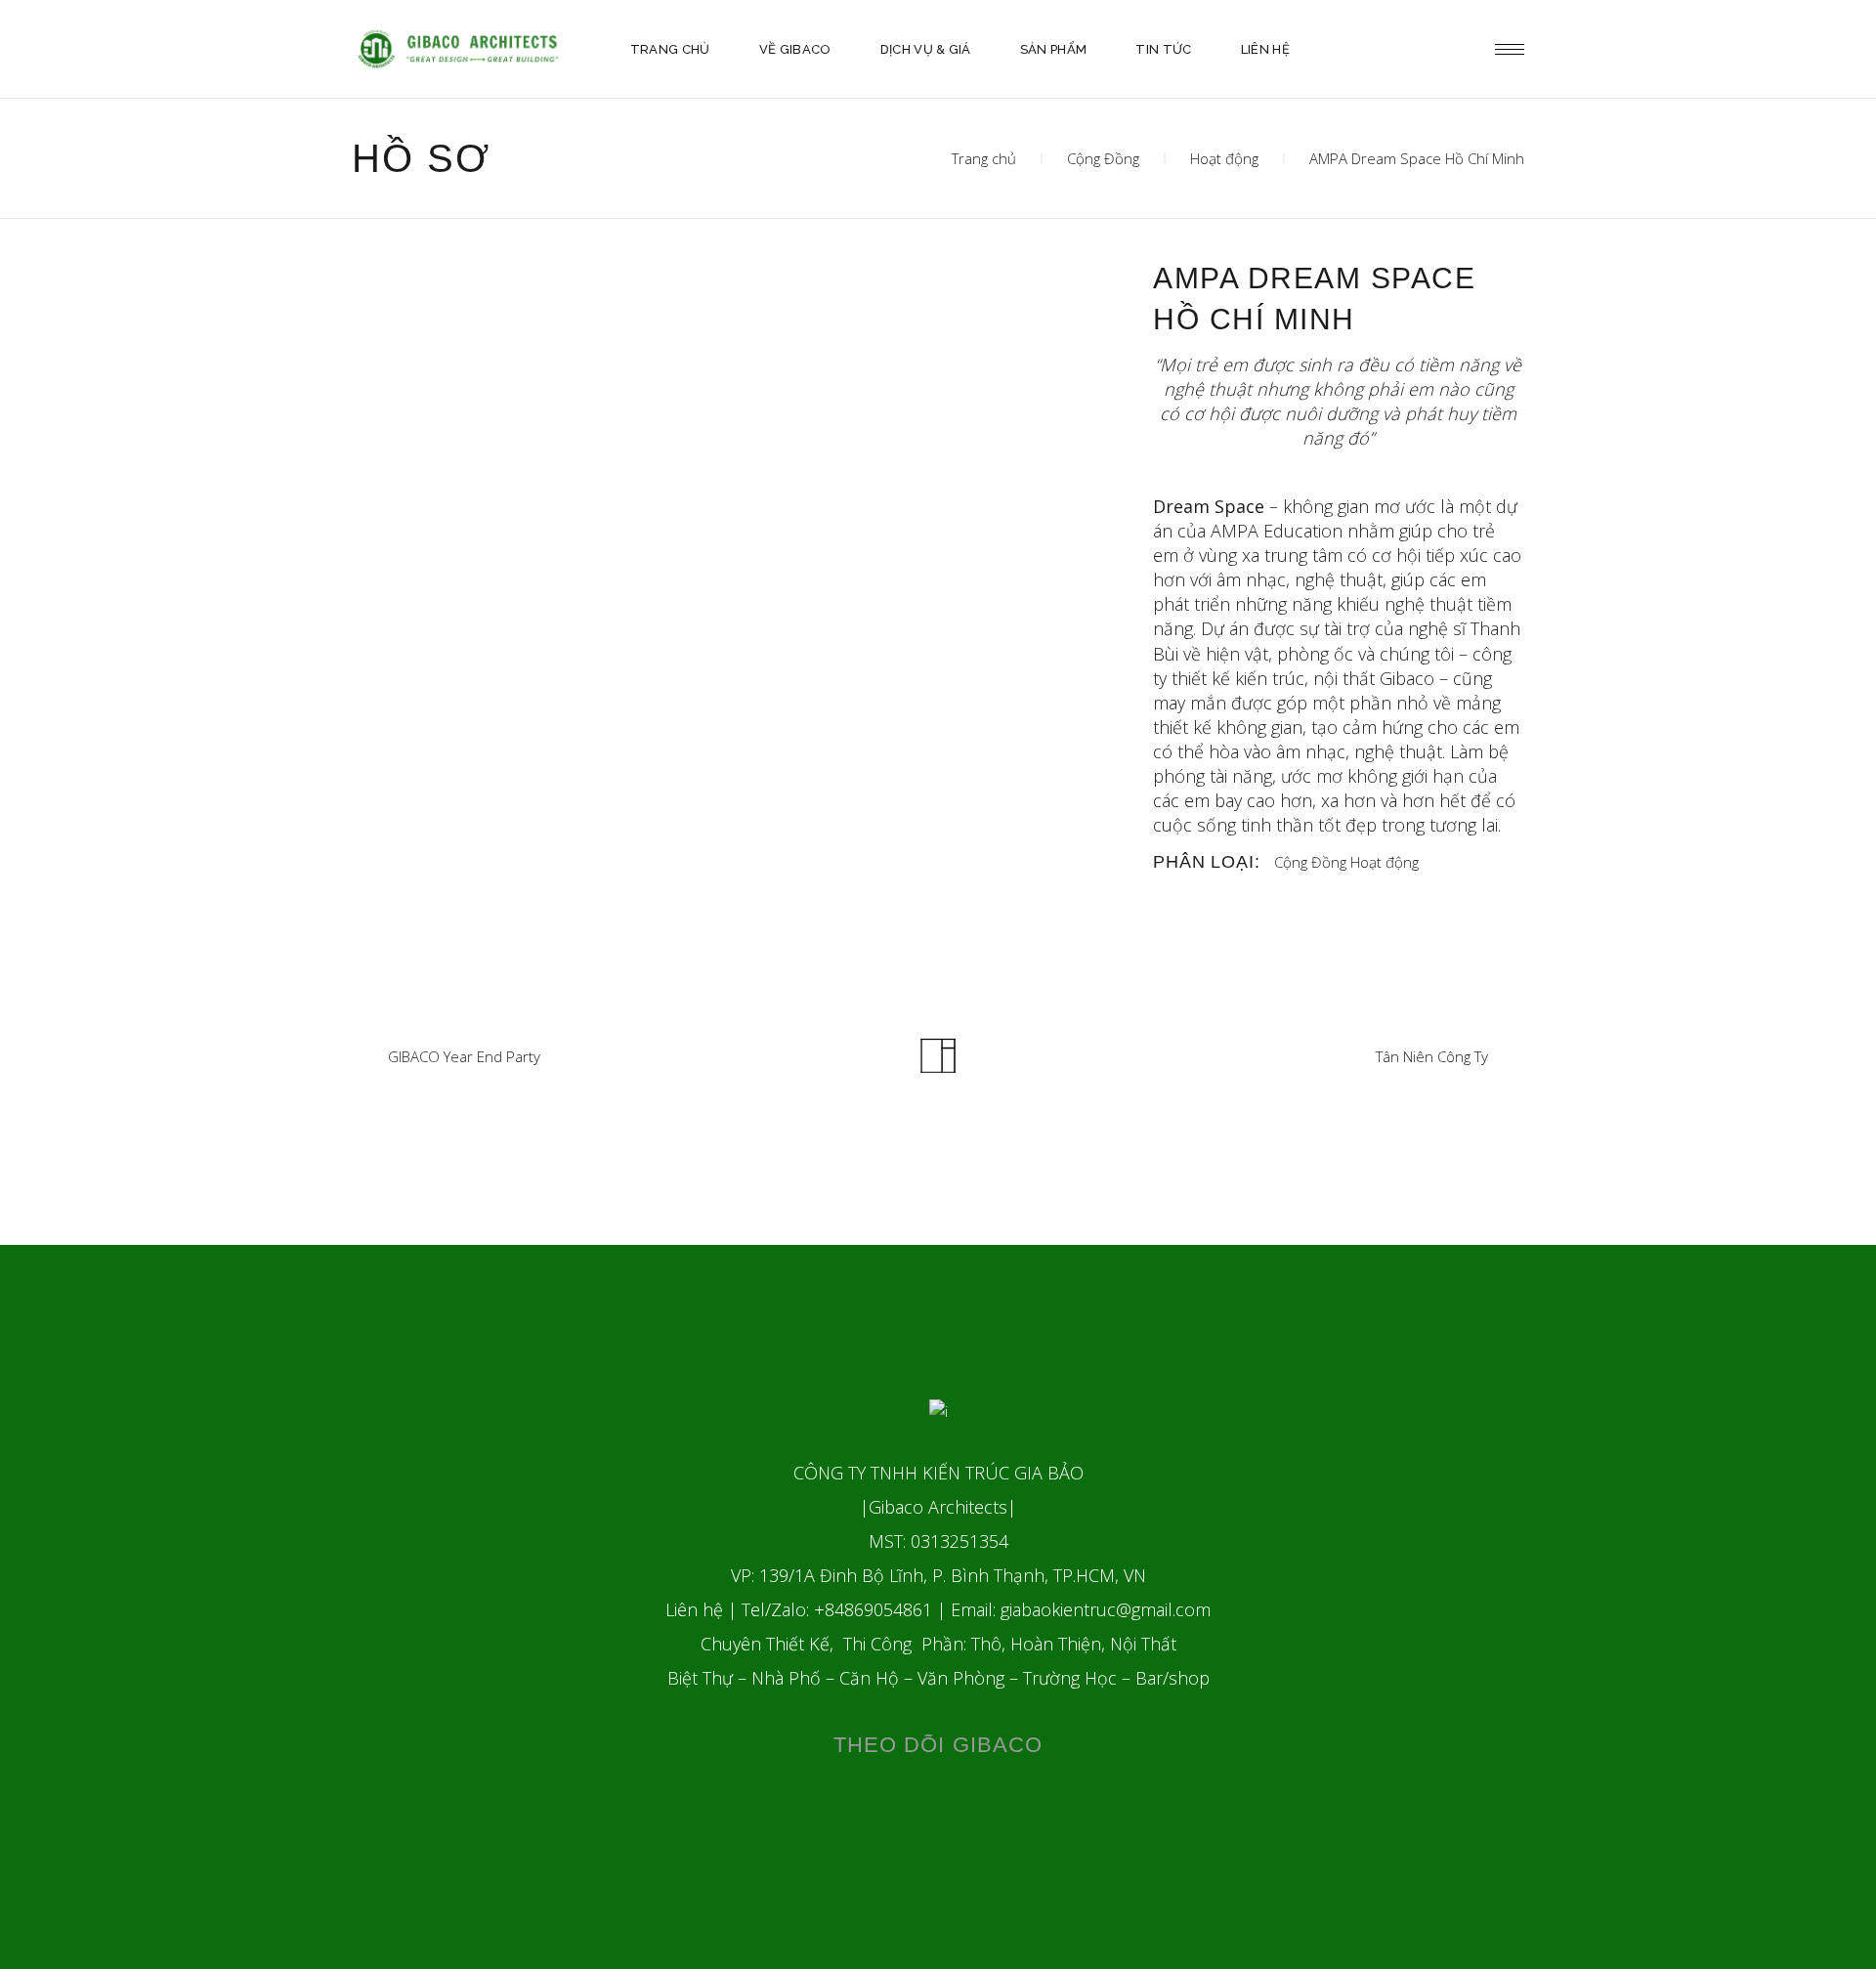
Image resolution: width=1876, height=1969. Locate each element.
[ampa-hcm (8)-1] (474, 270)
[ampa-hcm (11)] (1002, 314)
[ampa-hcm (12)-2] (738, 358)
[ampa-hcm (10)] (738, 314)
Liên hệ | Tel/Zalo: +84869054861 (799, 1609)
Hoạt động (1224, 158)
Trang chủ (984, 158)
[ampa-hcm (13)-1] (1002, 358)
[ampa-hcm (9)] (474, 314)
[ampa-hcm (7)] (474, 358)
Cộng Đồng (1103, 158)
